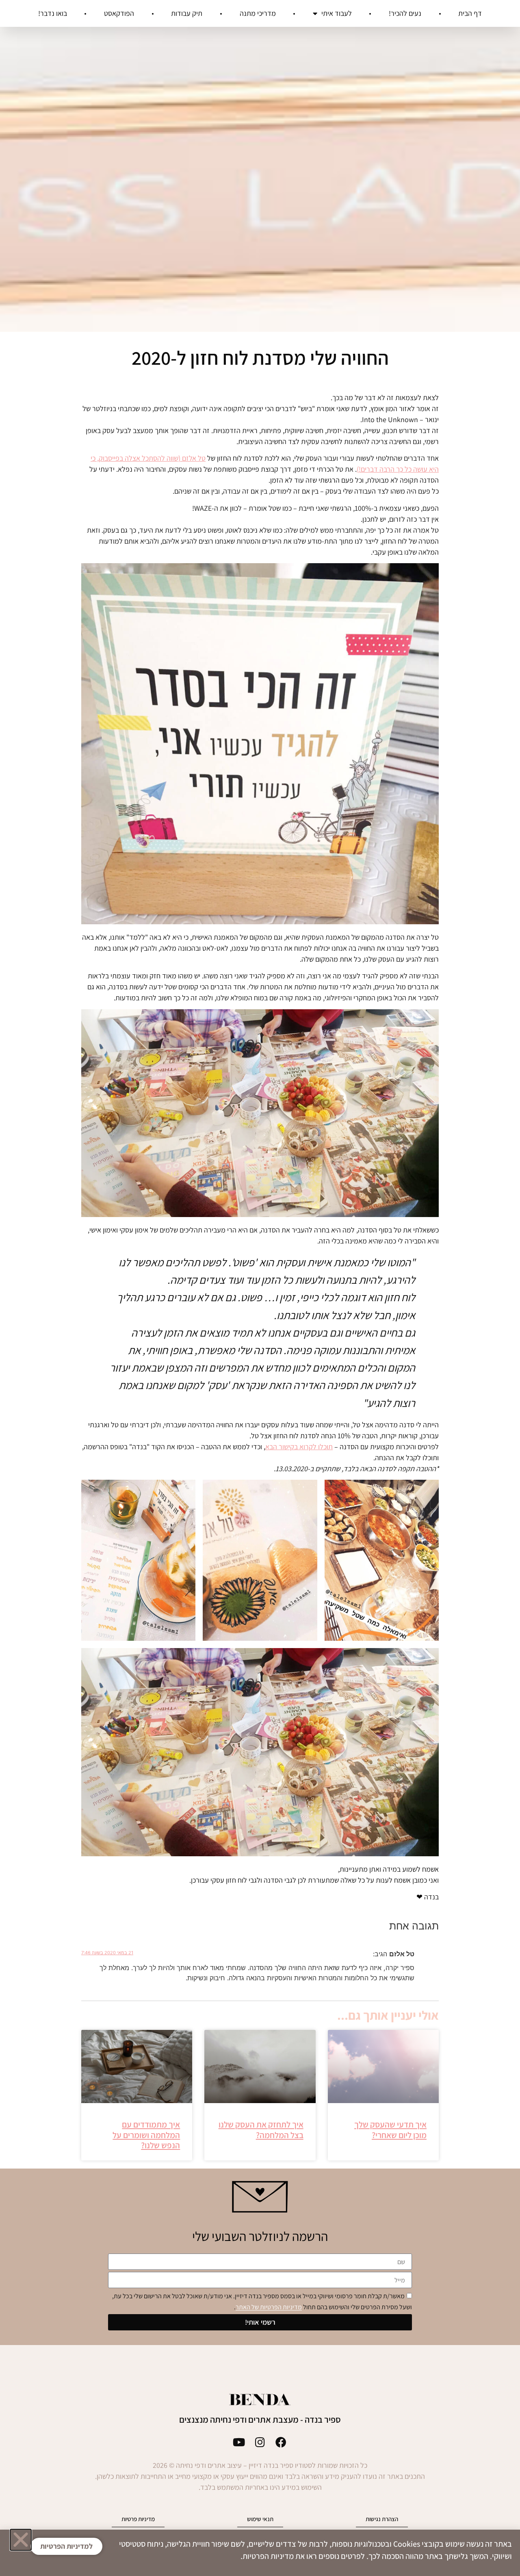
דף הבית (470, 13)
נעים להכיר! (405, 13)
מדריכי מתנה (258, 13)
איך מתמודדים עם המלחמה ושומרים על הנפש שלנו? (146, 2135)
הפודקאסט (119, 13)
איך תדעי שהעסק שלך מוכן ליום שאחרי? (390, 2130)
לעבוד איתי (337, 13)
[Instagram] (260, 2442)
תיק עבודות (187, 13)
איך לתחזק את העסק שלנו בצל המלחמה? (261, 2130)
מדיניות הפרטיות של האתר (269, 2307)
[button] (21, 2540)
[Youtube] (239, 2442)
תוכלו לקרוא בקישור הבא (299, 1447)
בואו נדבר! (53, 13)
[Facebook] (281, 2442)
